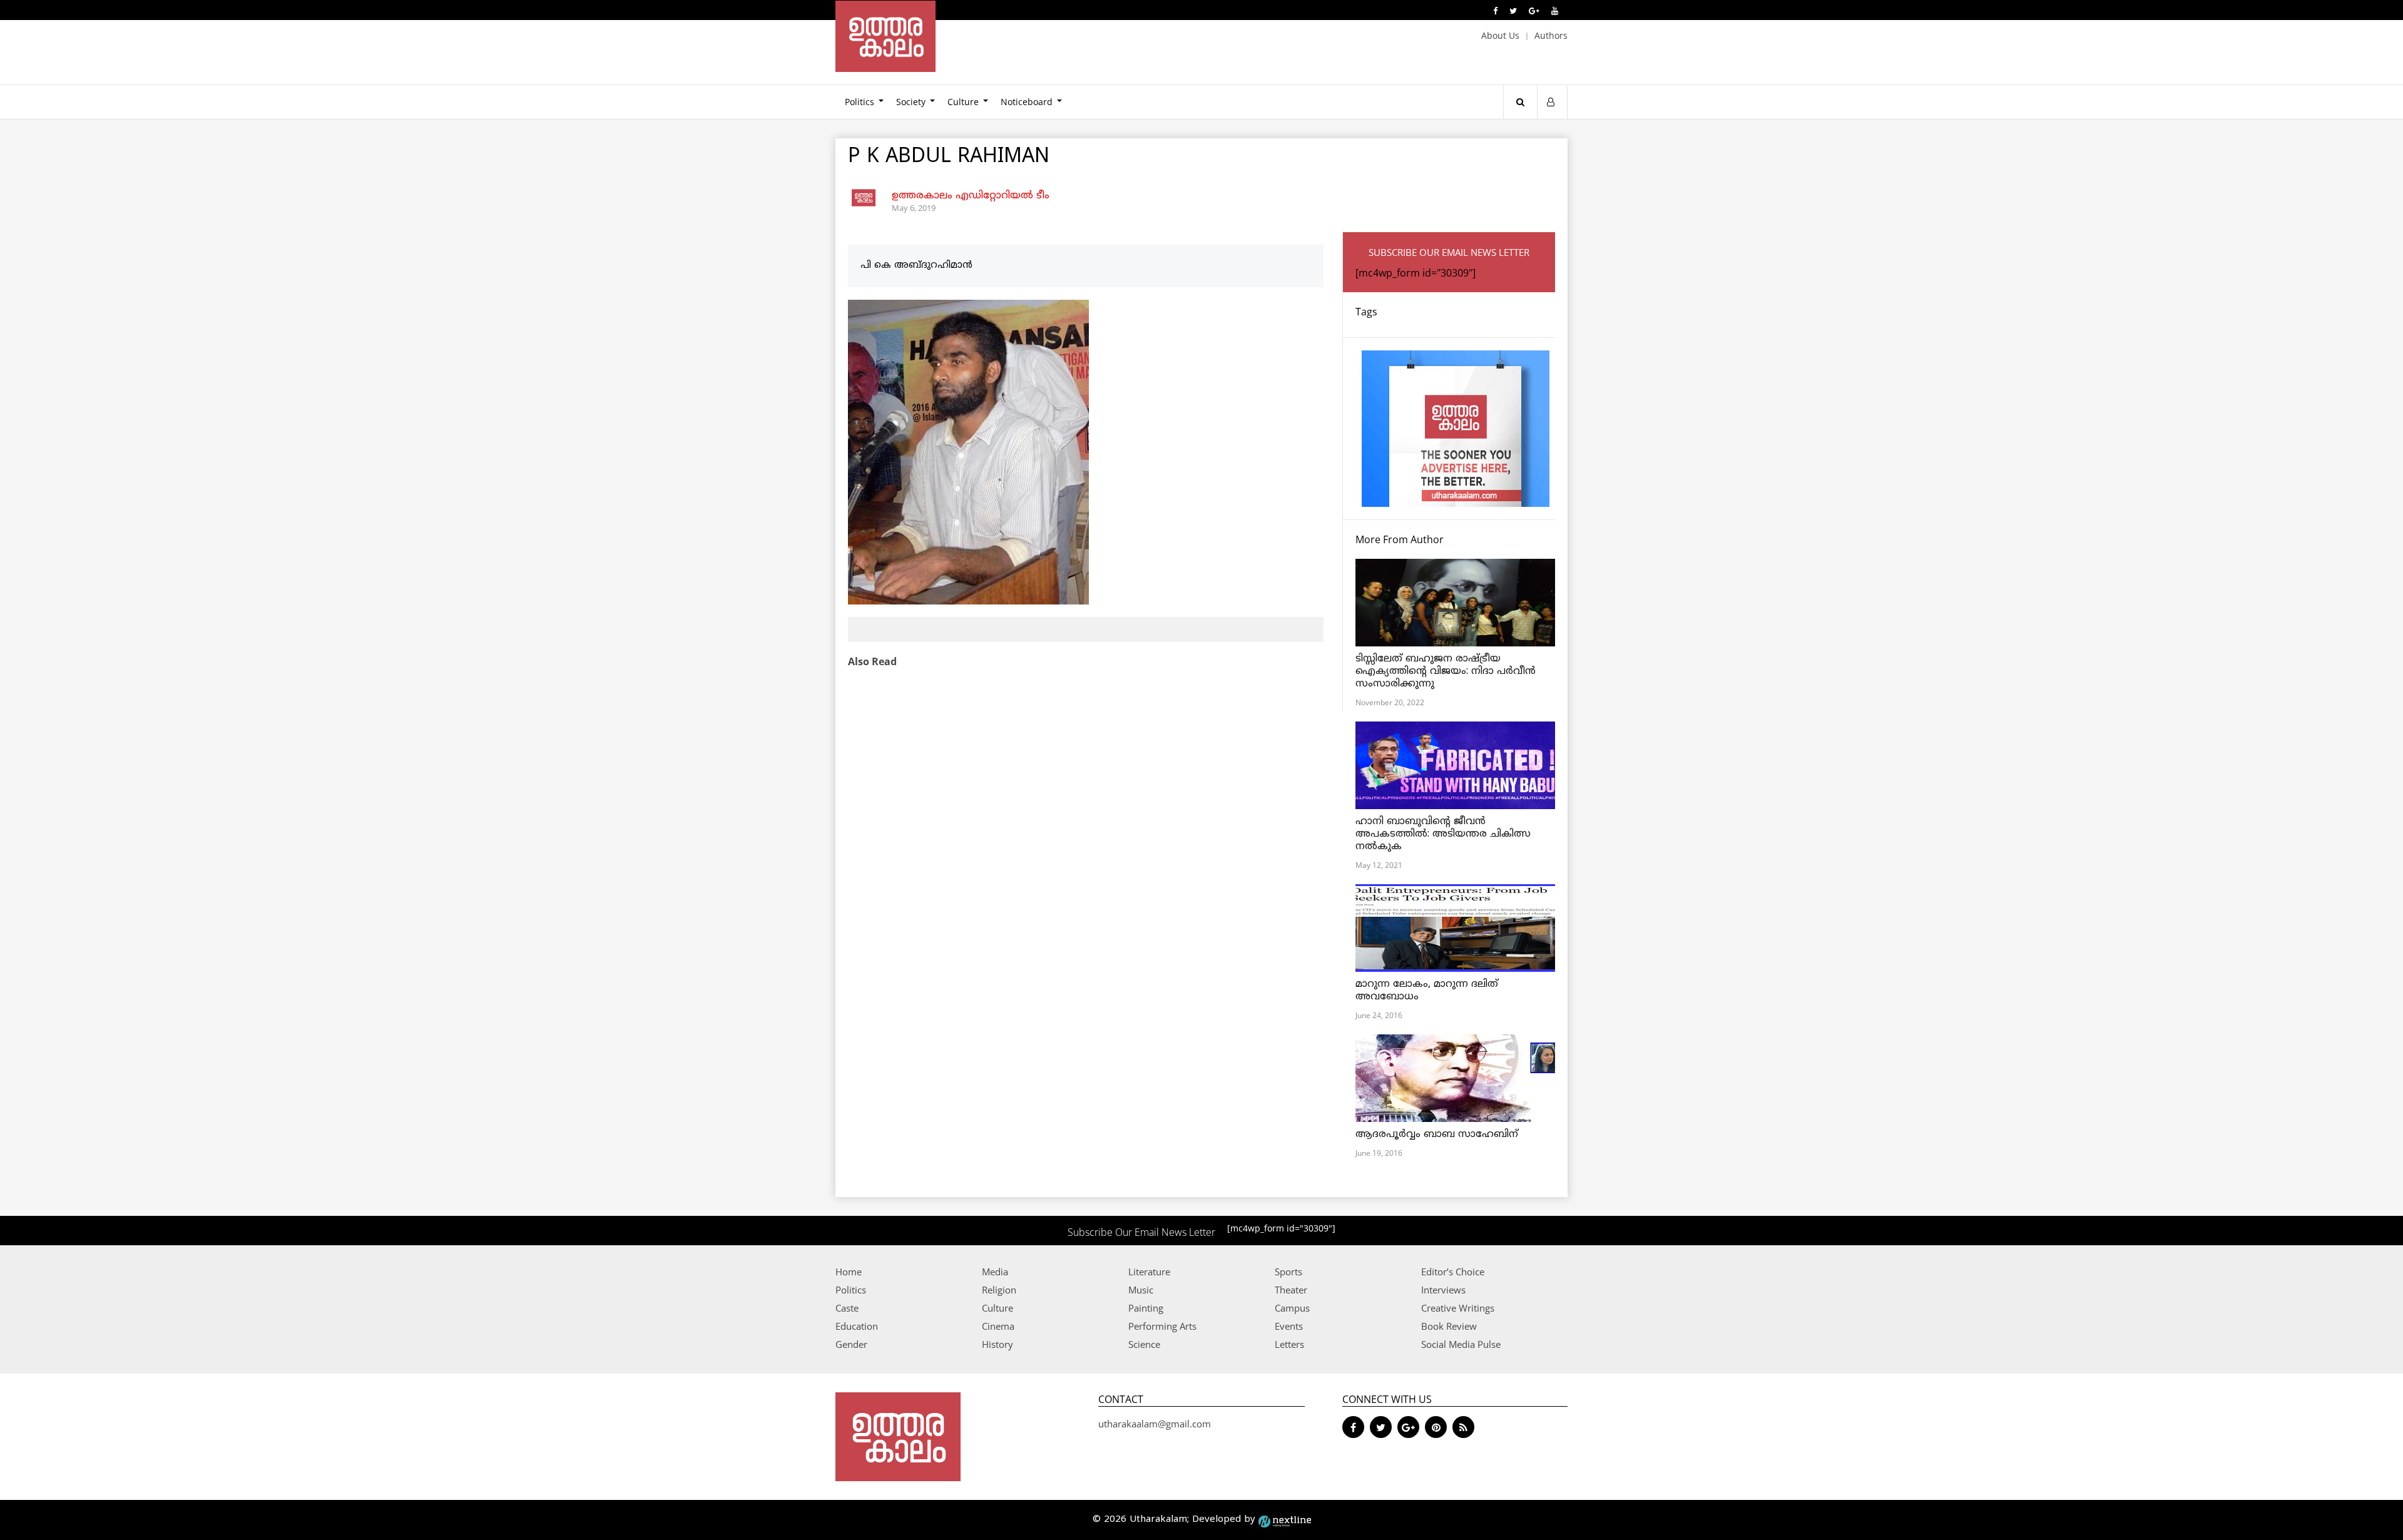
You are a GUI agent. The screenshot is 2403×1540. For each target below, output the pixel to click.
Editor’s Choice (1453, 1272)
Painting (1146, 1308)
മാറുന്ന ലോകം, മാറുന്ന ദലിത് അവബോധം (1427, 991)
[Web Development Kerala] (1285, 1520)
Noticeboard (1027, 102)
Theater (1291, 1290)
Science (1144, 1344)
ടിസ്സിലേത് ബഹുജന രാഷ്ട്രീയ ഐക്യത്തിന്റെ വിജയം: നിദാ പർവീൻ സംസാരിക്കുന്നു (1446, 671)
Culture (963, 102)
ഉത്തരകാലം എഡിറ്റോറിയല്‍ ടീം (971, 196)
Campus (1292, 1308)
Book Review (1449, 1326)
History (997, 1344)
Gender (851, 1344)
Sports (1288, 1272)
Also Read (872, 661)
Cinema (998, 1326)
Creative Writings (1458, 1308)
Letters (1289, 1344)
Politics (860, 102)
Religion (999, 1290)
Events (1289, 1326)
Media (995, 1272)
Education (857, 1326)
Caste (847, 1308)
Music (1141, 1290)
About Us (1500, 35)
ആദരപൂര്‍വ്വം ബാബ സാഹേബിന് (1437, 1135)
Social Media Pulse (1461, 1344)
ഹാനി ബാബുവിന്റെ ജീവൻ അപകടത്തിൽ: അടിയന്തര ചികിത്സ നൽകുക (1443, 834)
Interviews (1443, 1290)
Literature (1149, 1272)
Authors (1551, 35)
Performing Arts (1162, 1326)
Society (911, 102)
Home (849, 1272)
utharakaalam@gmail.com (1155, 1424)
